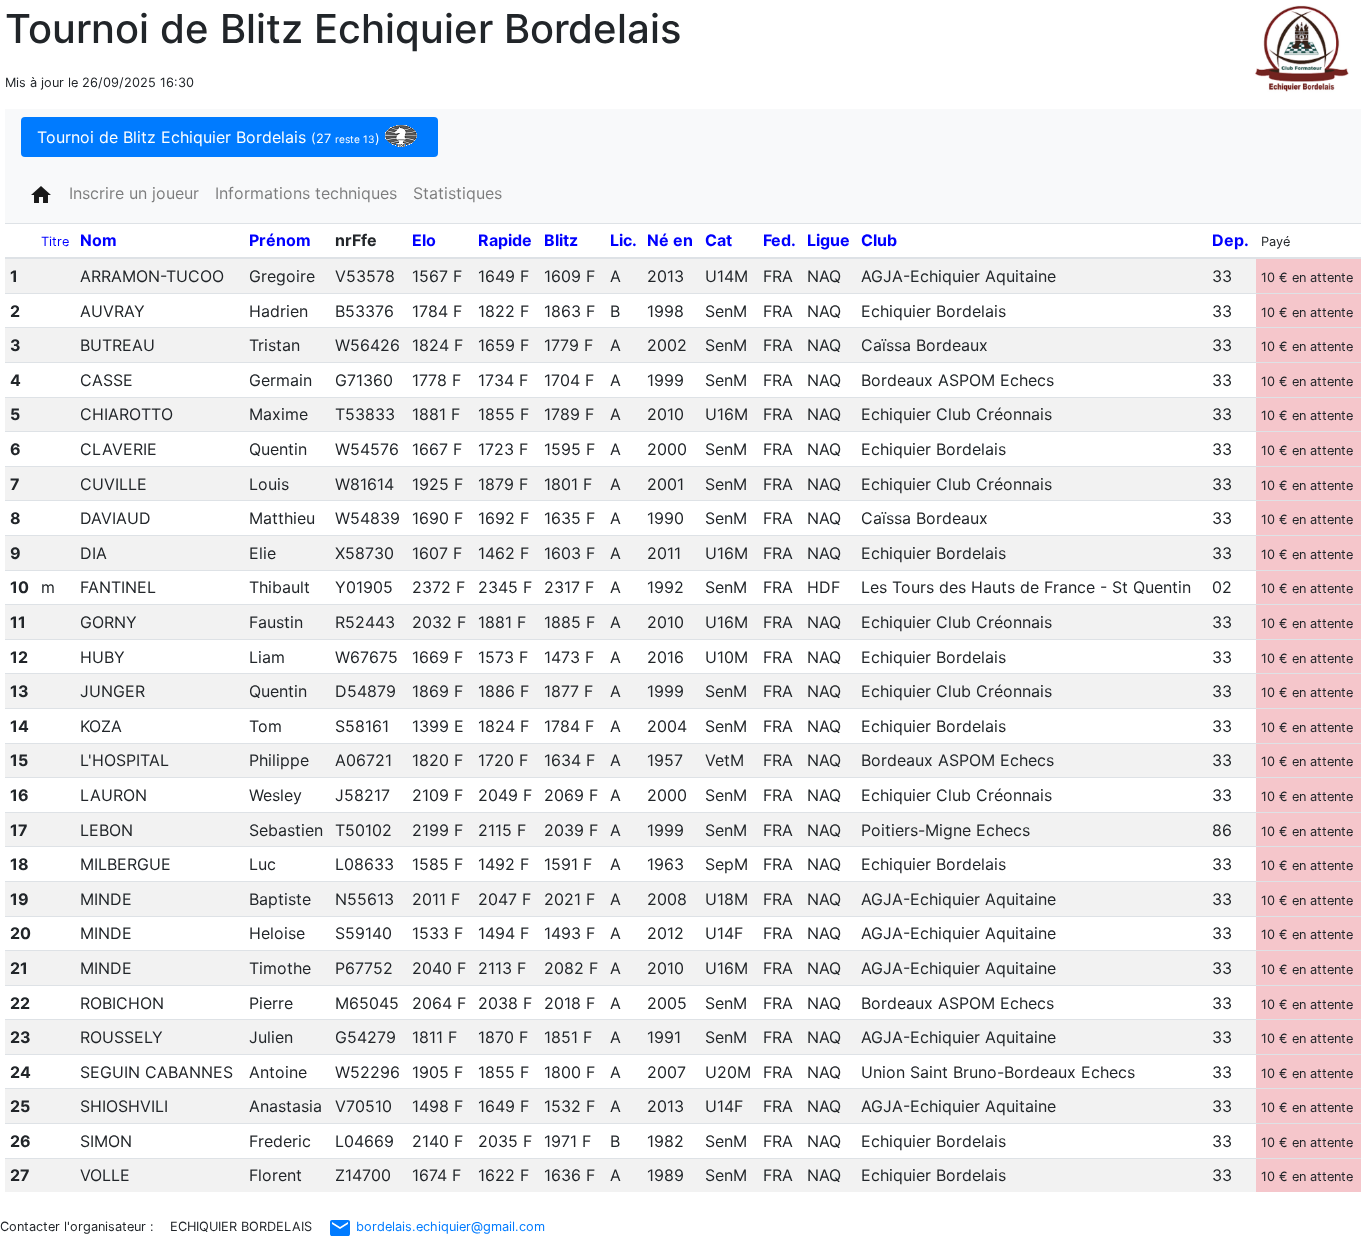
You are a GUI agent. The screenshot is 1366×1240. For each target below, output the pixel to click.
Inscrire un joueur (134, 193)
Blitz (561, 240)
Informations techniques (306, 193)
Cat (718, 240)
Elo (424, 240)
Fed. (779, 240)
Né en (670, 240)
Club (879, 240)
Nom (98, 240)
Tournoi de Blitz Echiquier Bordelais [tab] (208, 137)
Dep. (1230, 240)
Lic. (623, 240)
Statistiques (457, 193)
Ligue (828, 240)
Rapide (505, 240)
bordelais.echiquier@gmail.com (436, 1226)
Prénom (280, 240)
